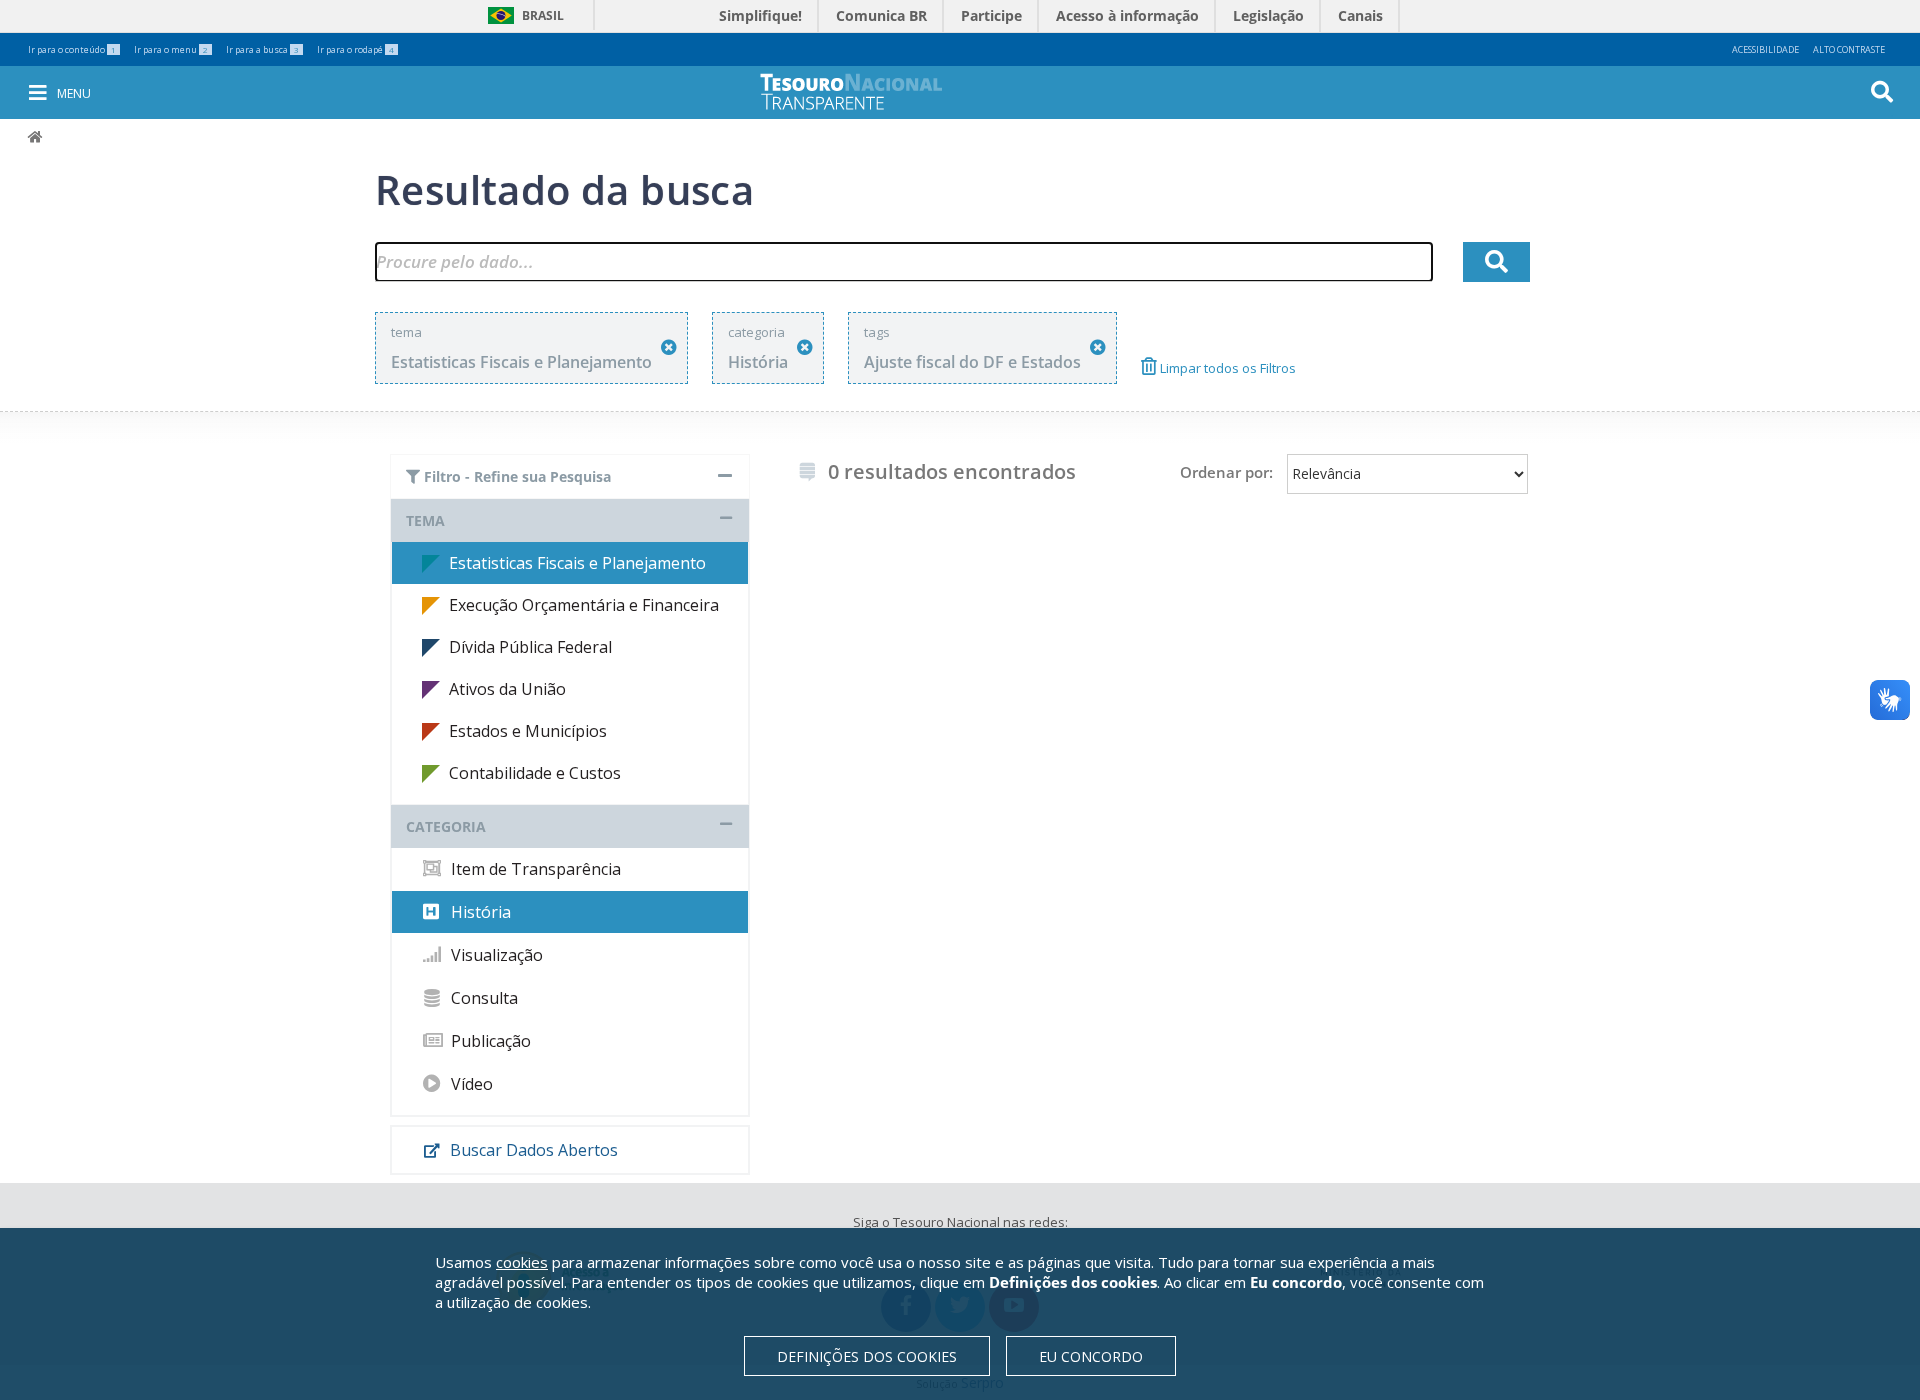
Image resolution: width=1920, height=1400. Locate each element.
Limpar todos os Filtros (1226, 368)
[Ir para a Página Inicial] (865, 91)
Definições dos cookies (867, 1356)
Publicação (489, 1041)
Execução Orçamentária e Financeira (584, 605)
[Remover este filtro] (669, 347)
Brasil (522, 15)
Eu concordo (1091, 1356)
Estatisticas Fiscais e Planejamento (577, 563)
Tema (425, 520)
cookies (522, 1262)
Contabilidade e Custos (535, 773)
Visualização (495, 955)
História (479, 912)
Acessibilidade (1765, 49)
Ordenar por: (1226, 472)
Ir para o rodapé (355, 49)
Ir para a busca (262, 49)
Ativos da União (507, 689)
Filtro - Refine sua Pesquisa (515, 476)
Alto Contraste (1849, 49)
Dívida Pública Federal (530, 647)
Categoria (446, 826)
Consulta (482, 998)
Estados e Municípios (528, 731)
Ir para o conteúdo (72, 49)
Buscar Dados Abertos (532, 1150)
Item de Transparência (534, 869)
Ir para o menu (171, 49)
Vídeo (470, 1084)
